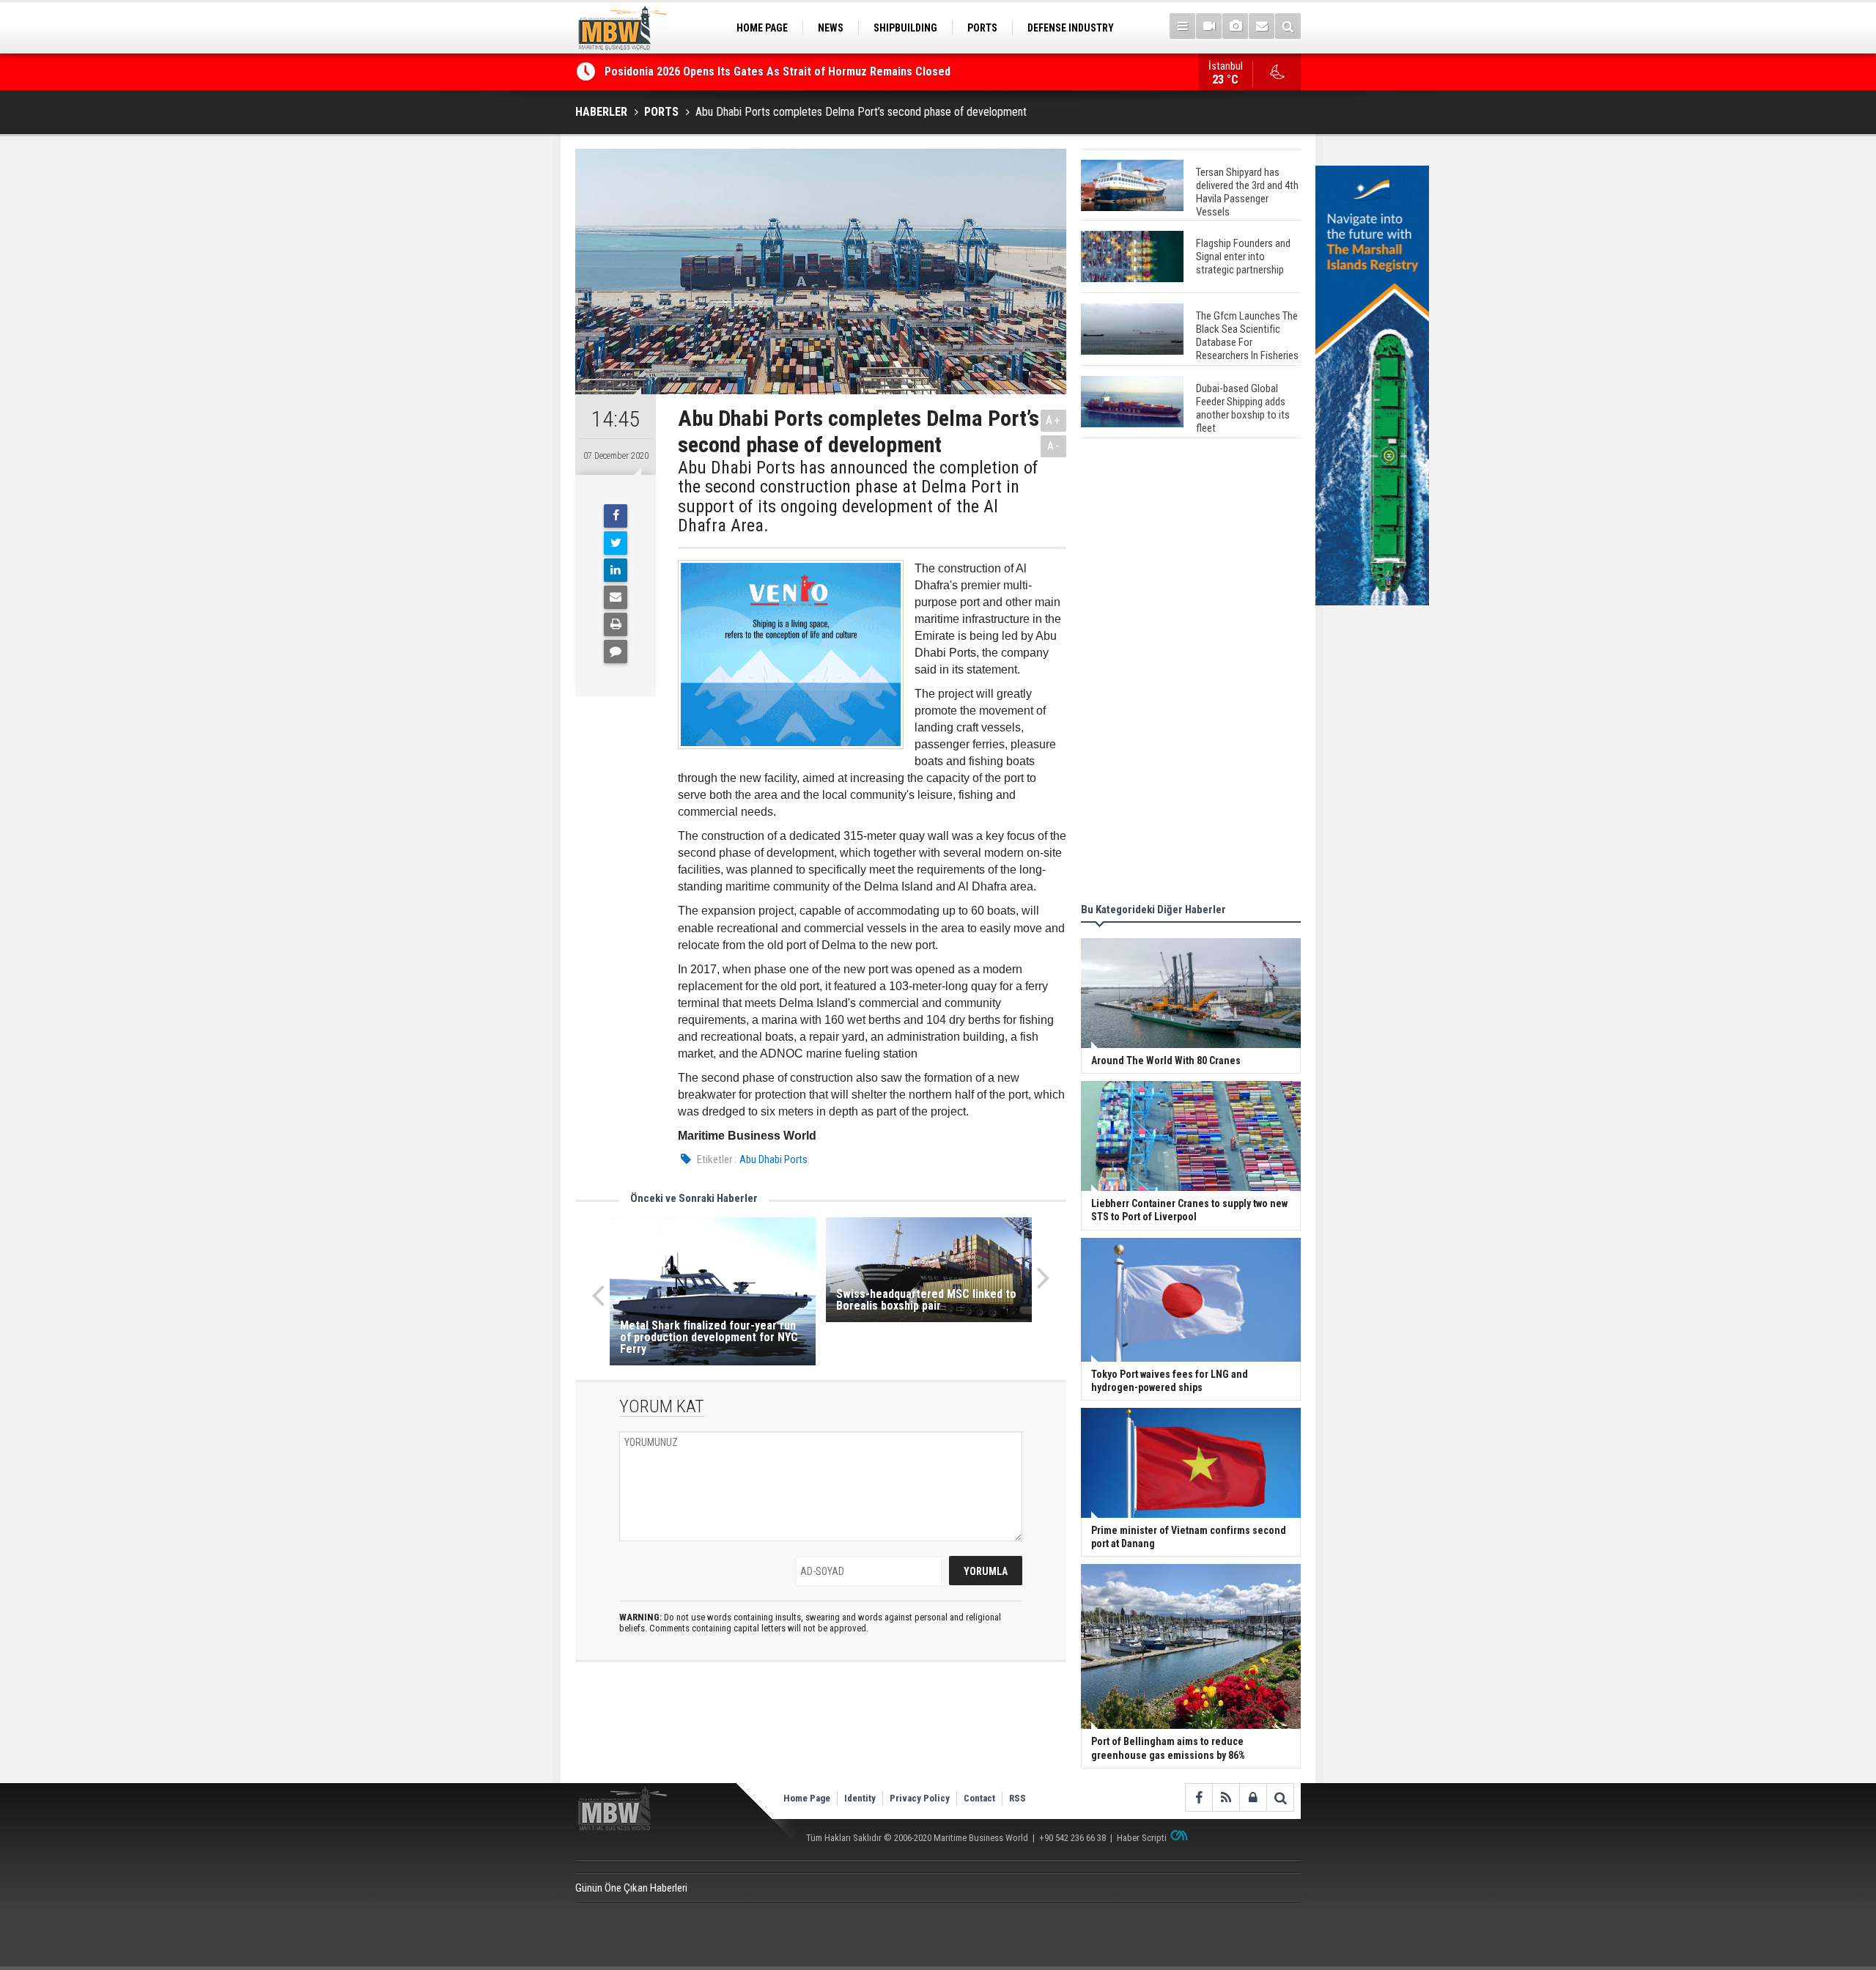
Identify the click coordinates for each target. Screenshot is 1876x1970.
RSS (1018, 1798)
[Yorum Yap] (616, 652)
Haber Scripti (1142, 1838)
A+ (1053, 420)
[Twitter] (616, 543)
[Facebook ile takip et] (1199, 1797)
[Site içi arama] (1288, 26)
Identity (860, 1798)
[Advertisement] (1191, 673)
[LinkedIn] (616, 570)
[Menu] (1182, 26)
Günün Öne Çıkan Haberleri (631, 1888)
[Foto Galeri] (1235, 26)
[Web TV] (1209, 26)
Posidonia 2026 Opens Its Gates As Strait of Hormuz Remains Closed (779, 71)
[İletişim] (1262, 26)
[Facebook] (616, 516)
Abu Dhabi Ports (773, 1159)
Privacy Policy (920, 1798)
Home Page (807, 1798)
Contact (979, 1798)
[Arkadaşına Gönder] (616, 597)
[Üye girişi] (1253, 1797)
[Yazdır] (616, 624)
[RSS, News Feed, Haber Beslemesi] (1226, 1797)
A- (1054, 446)
